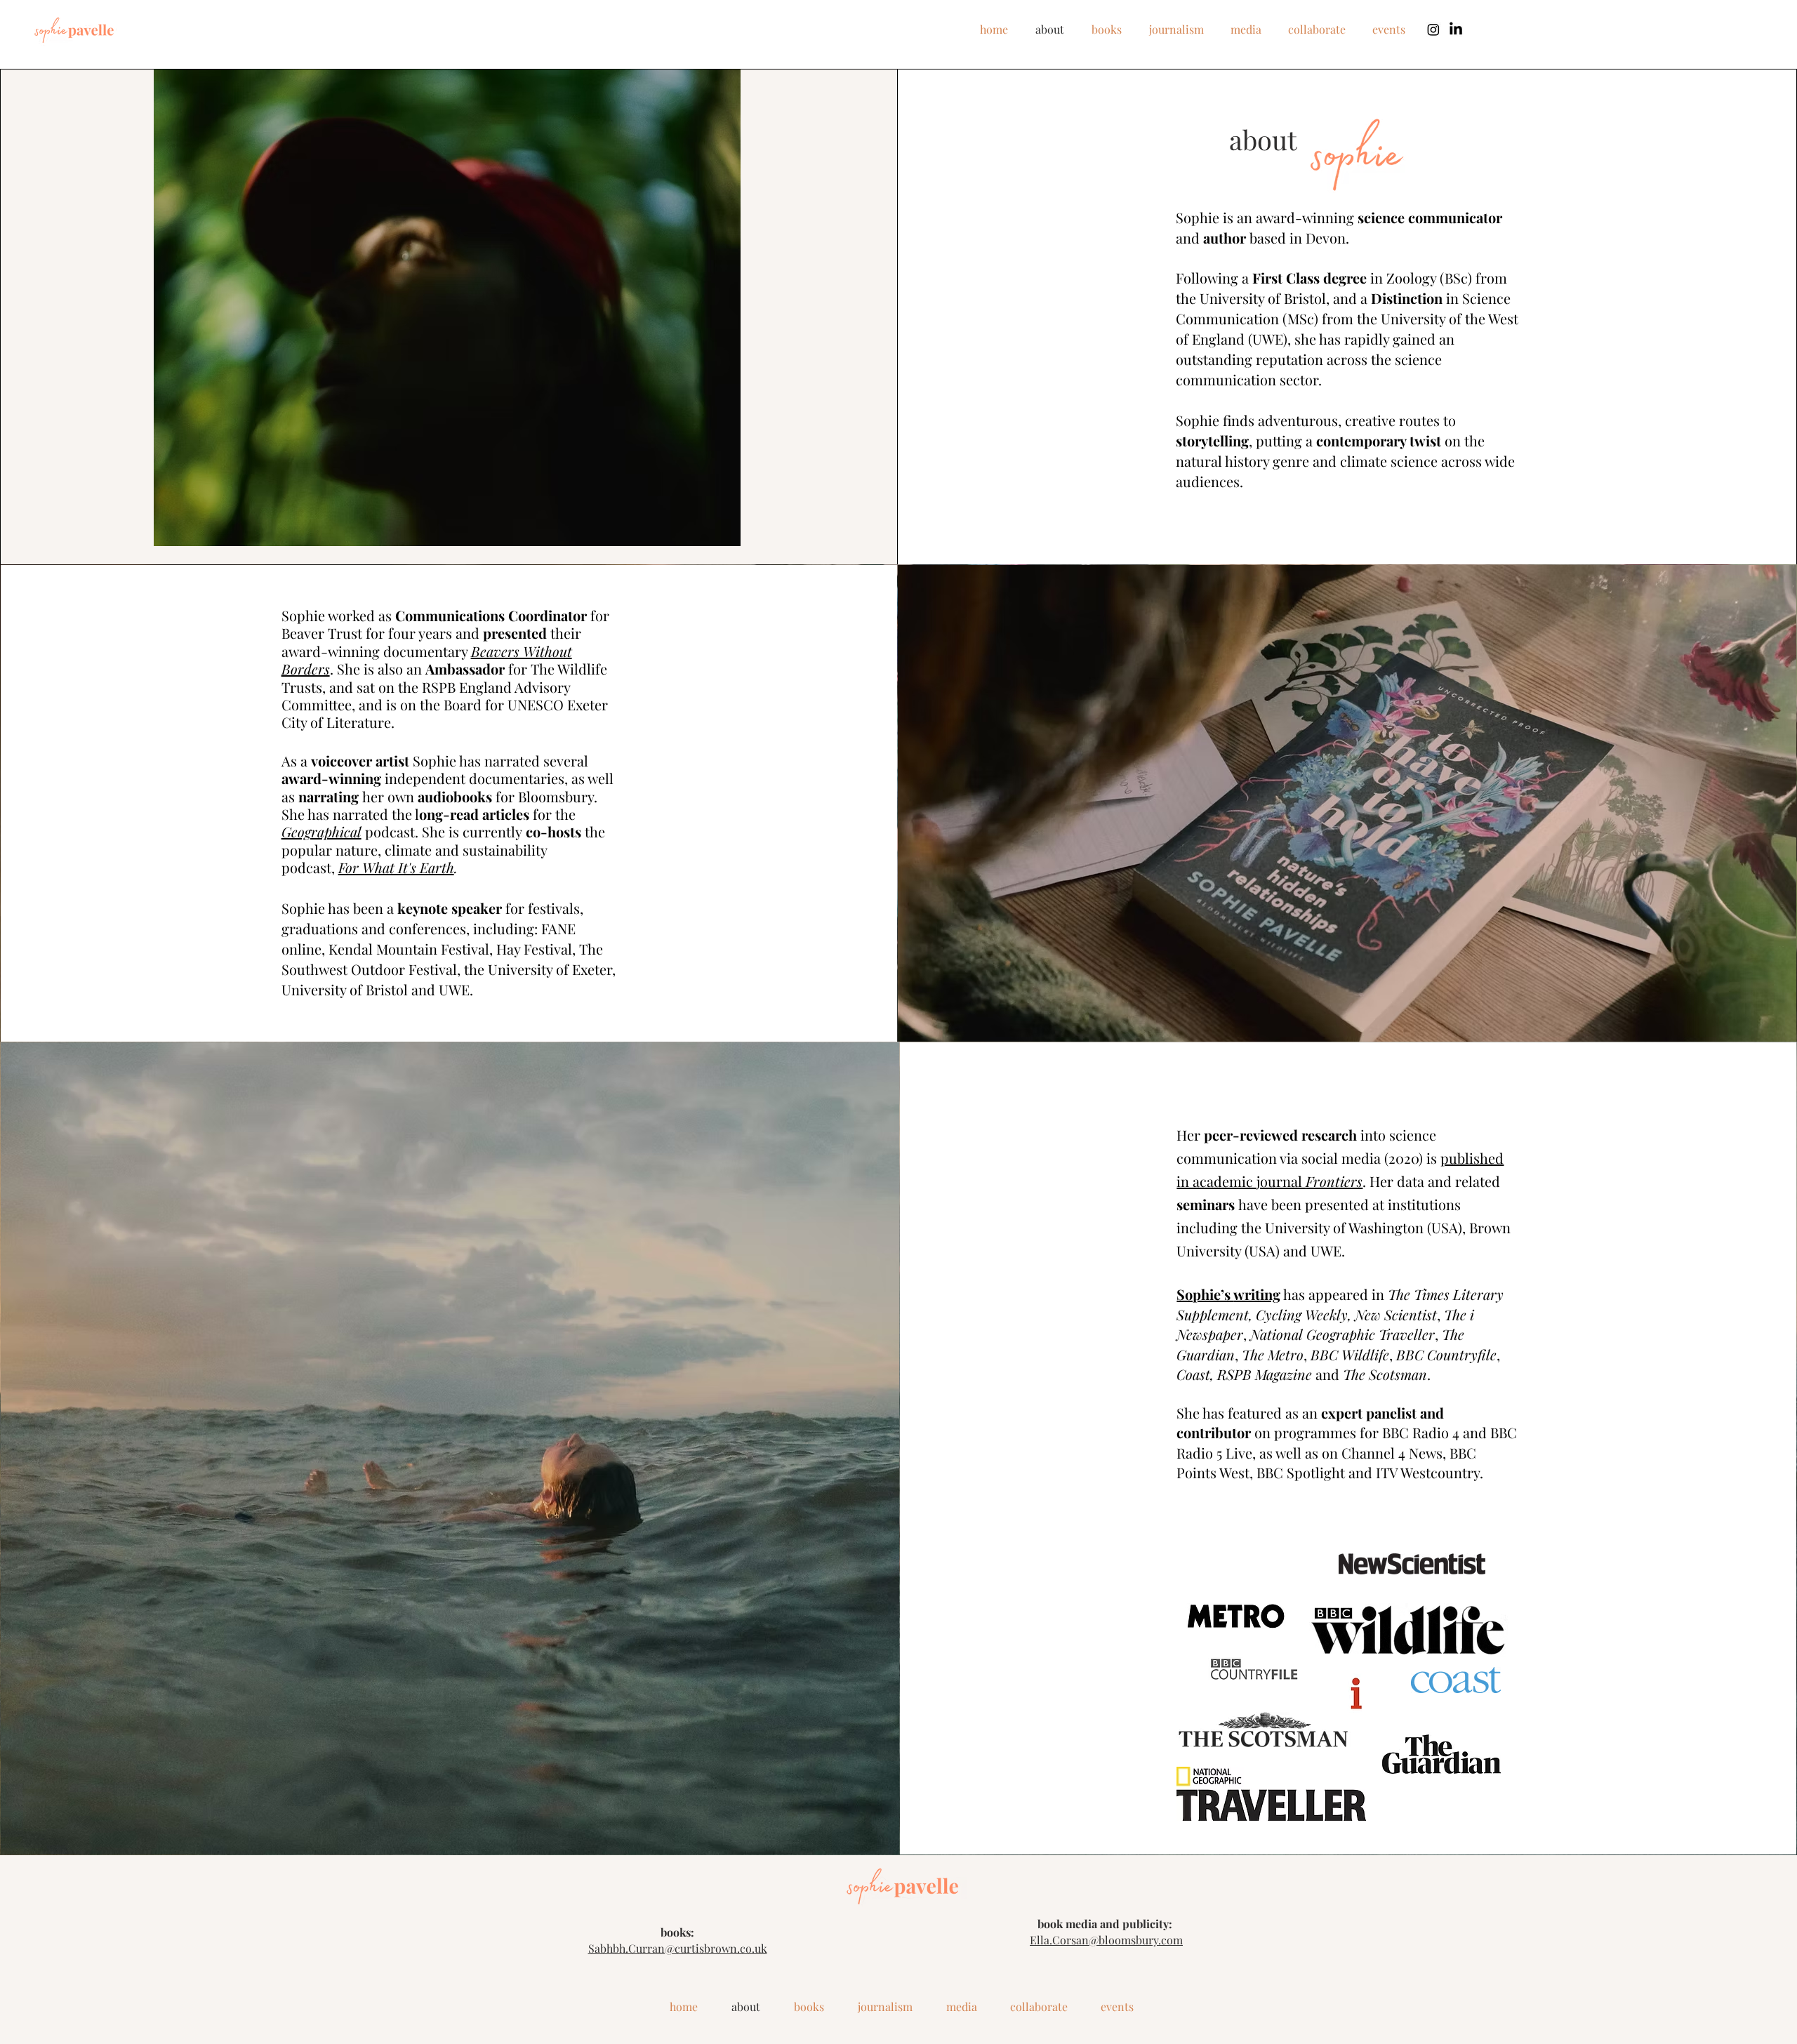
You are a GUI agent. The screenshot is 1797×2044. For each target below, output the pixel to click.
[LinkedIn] (1456, 29)
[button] (447, 308)
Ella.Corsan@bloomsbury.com (1106, 1940)
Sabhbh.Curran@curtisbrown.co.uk (678, 1948)
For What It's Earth (396, 867)
